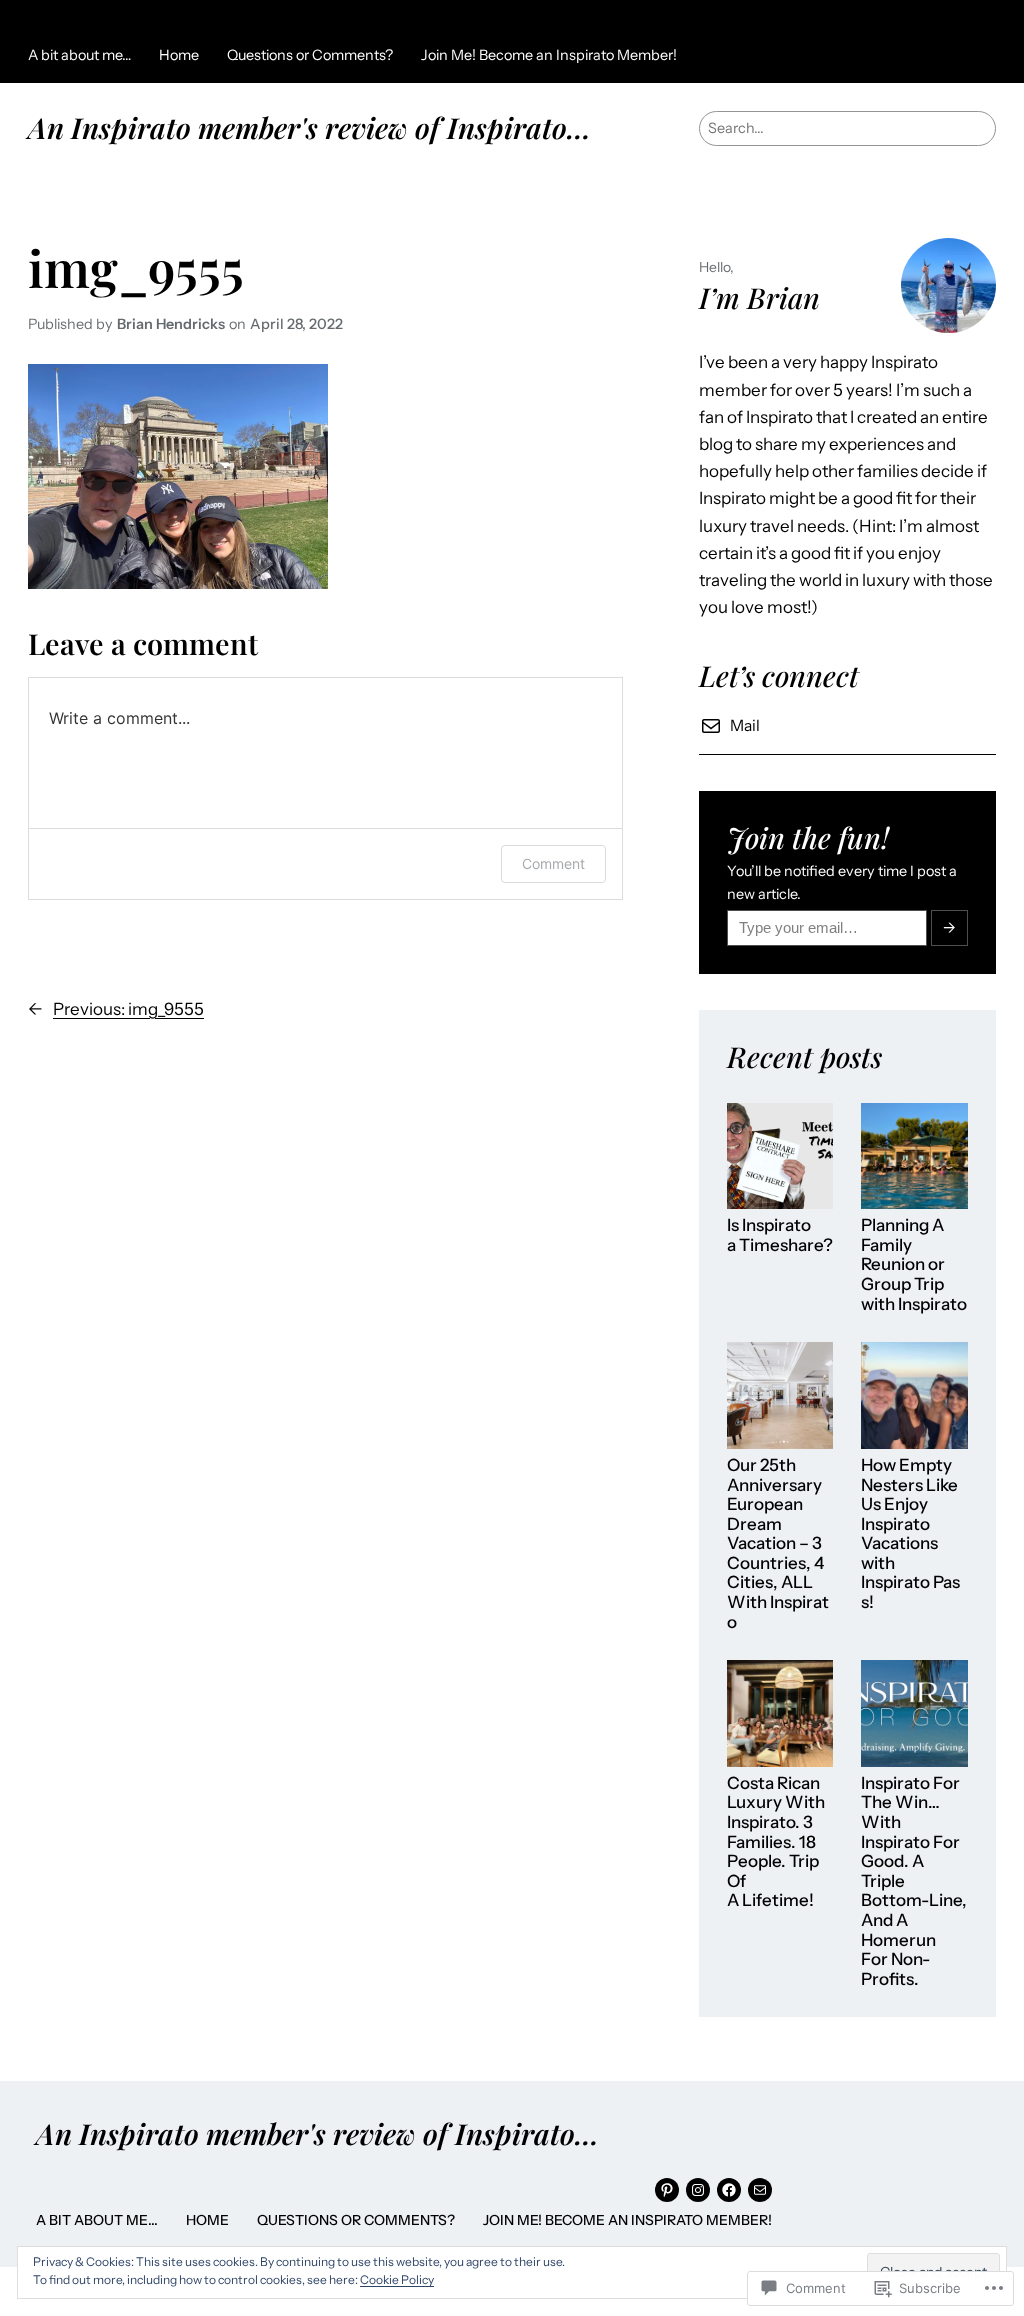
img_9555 (136, 267)
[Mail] (760, 2190)
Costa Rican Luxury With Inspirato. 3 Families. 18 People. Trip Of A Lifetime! (776, 1842)
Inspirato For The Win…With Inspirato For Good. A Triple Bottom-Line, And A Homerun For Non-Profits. (914, 1881)
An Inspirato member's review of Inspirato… (309, 127)
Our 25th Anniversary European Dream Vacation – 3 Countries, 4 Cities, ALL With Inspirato (778, 1544)
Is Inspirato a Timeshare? (780, 1235)
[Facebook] (729, 2190)
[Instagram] (698, 2190)
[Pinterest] (667, 2190)
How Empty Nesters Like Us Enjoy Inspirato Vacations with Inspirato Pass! (910, 1534)
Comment (553, 863)
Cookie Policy (397, 2279)
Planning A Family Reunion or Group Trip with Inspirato (914, 1264)
